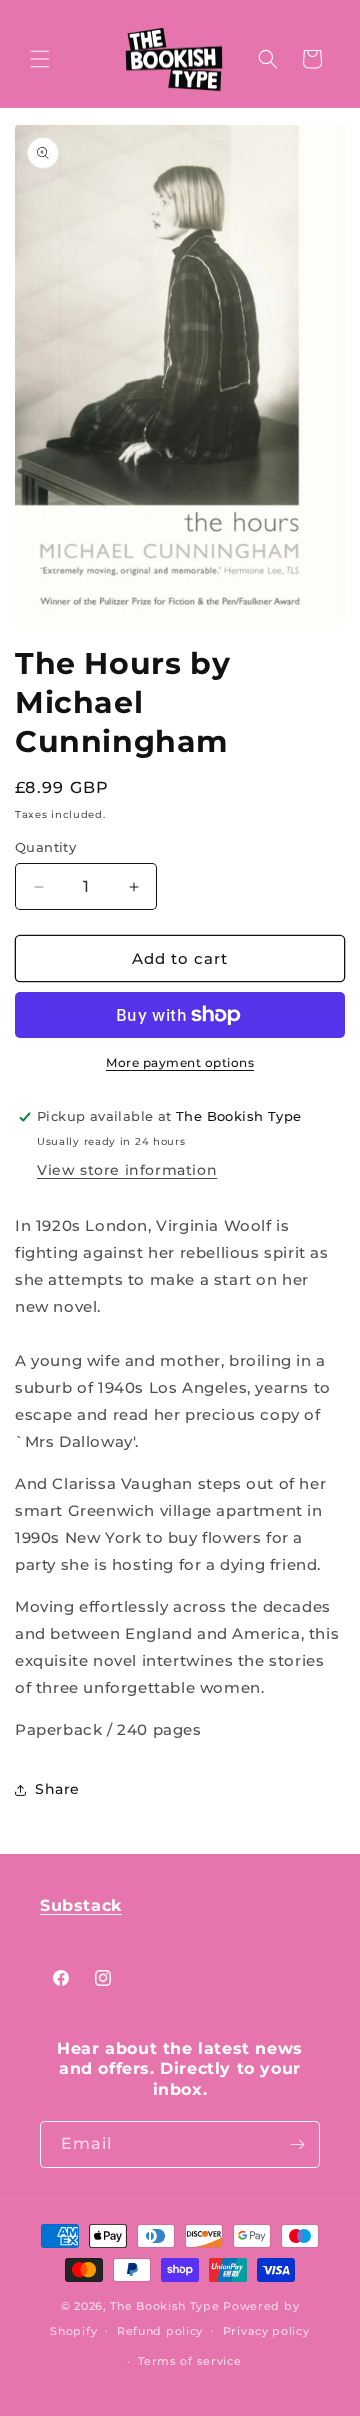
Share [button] (57, 1789)
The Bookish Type (164, 2306)
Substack (81, 1905)
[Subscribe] (297, 2144)
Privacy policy (266, 2331)
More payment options (180, 1062)
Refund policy (160, 2331)
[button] (40, 59)
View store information (127, 1170)
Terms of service (189, 2361)
